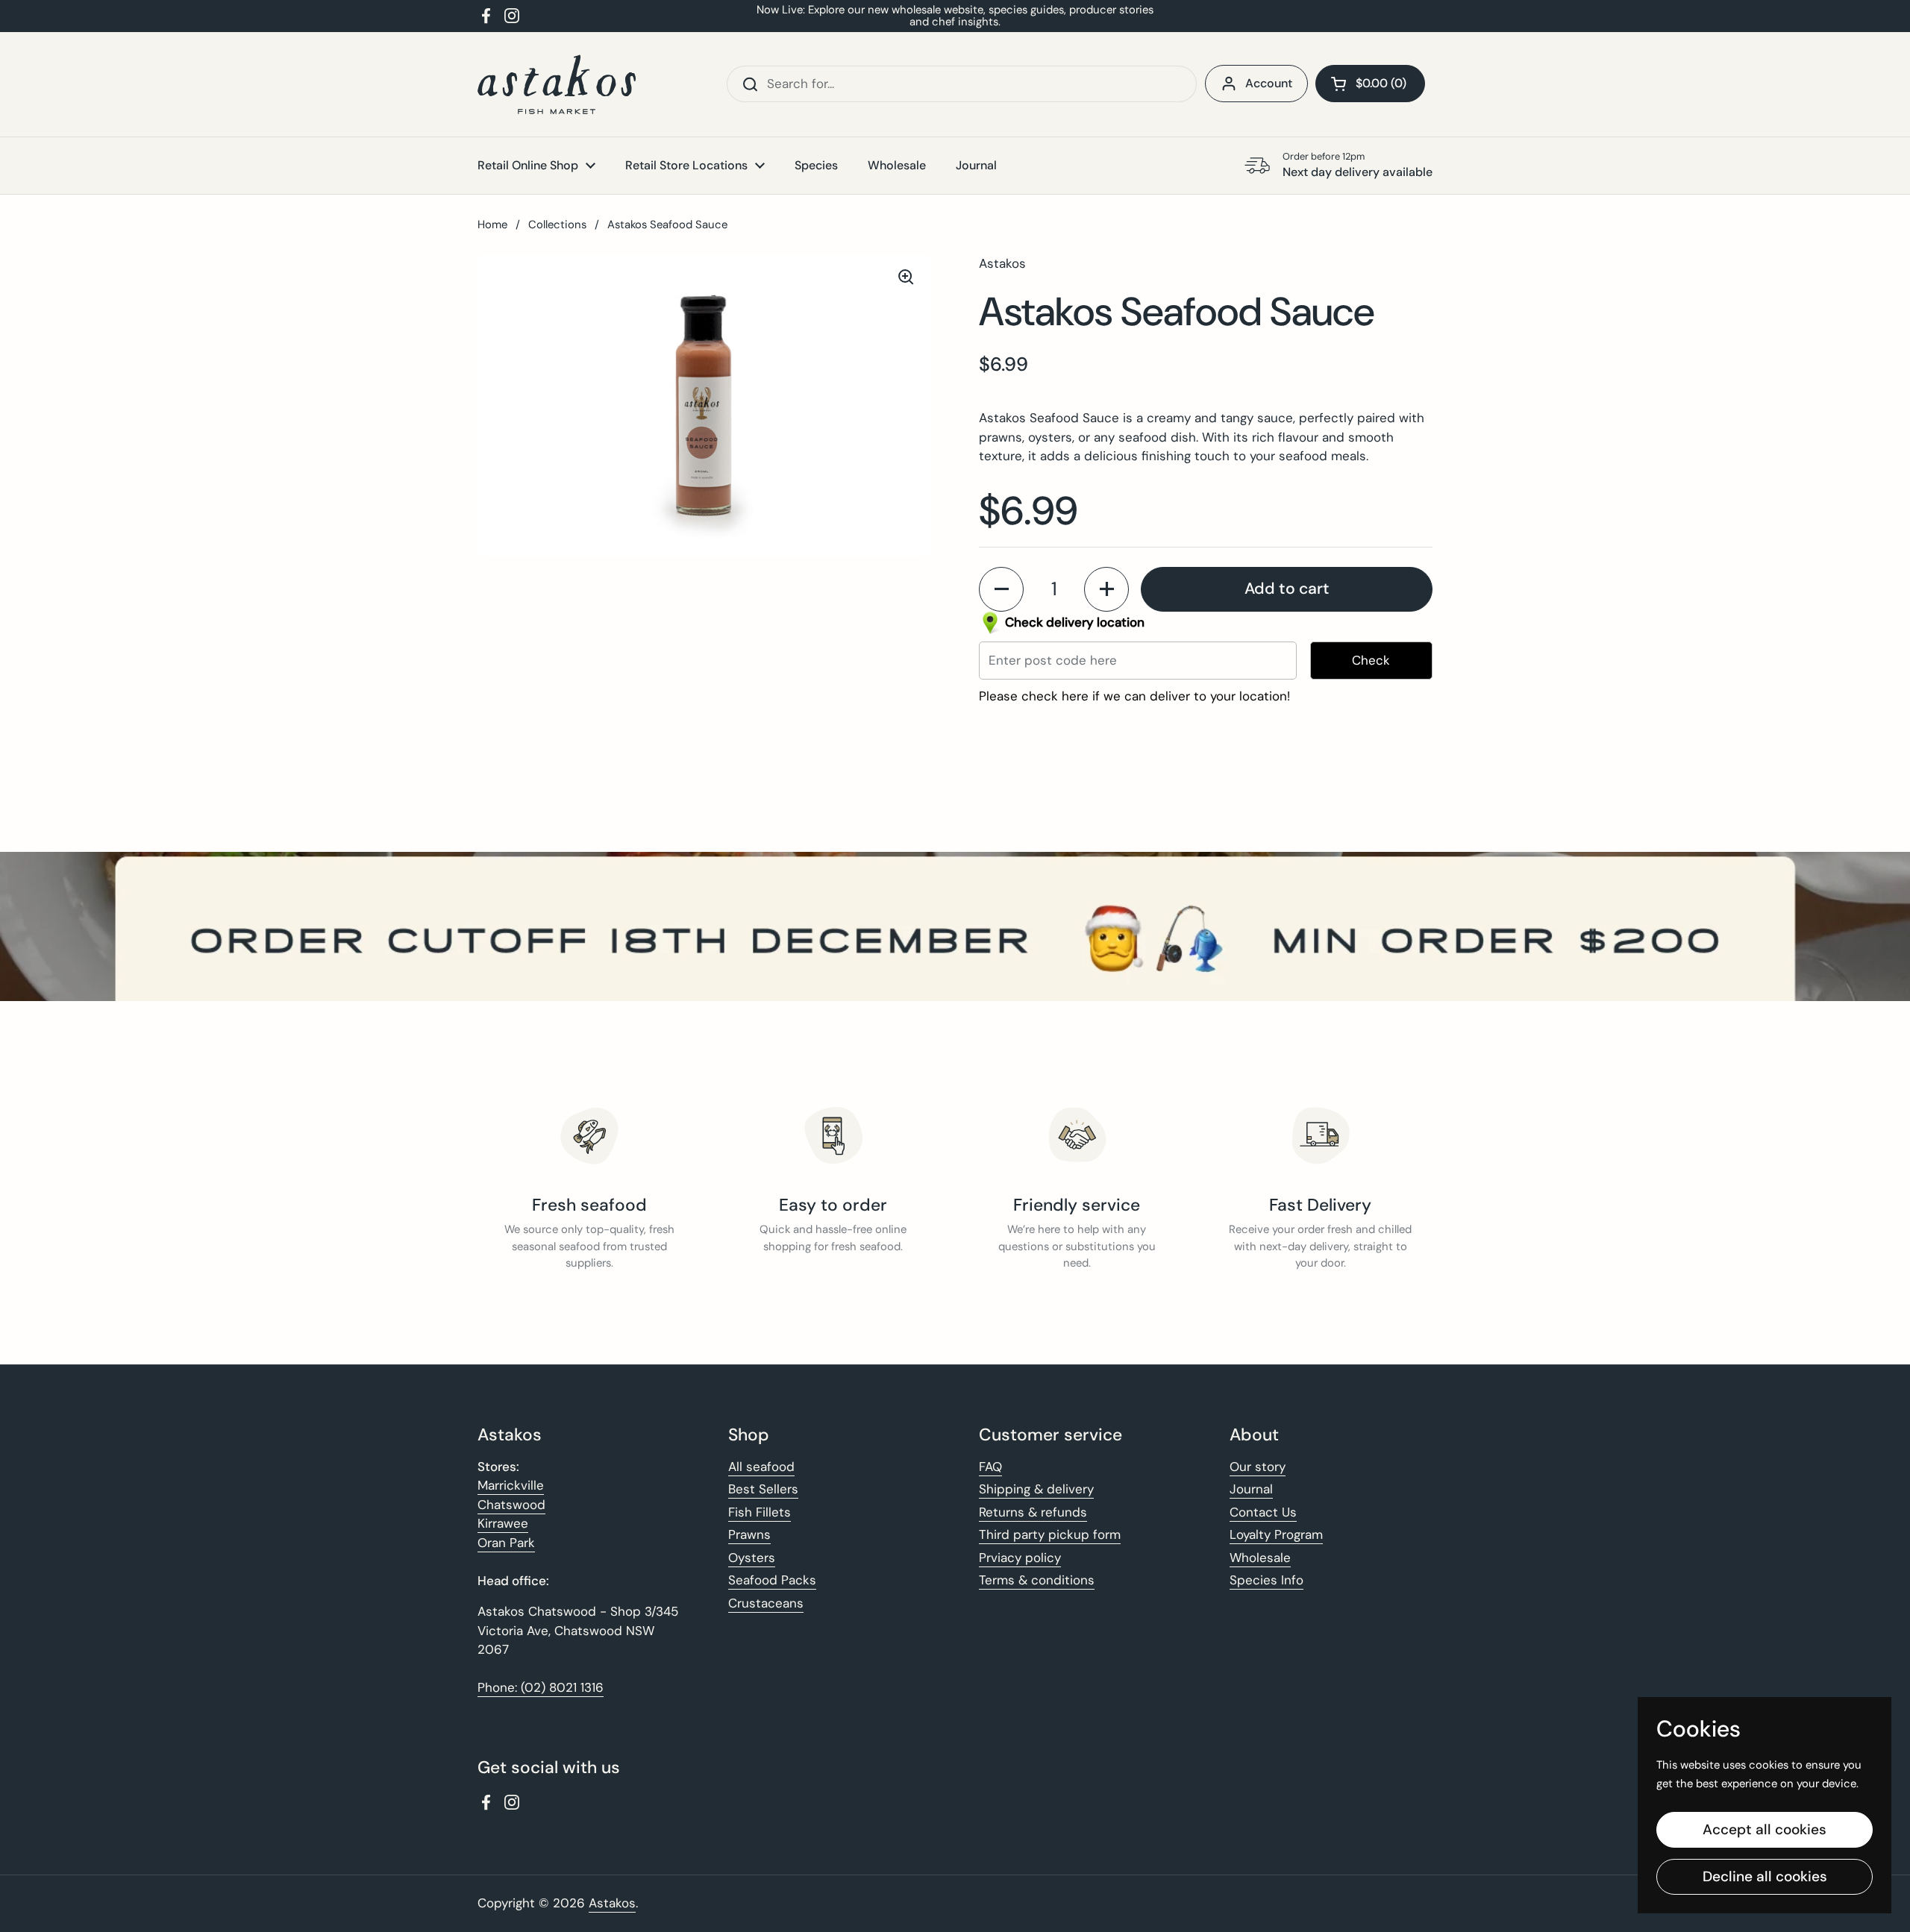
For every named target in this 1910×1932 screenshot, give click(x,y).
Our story (1258, 1467)
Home (492, 225)
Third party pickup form (1050, 1534)
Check (1371, 660)
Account (1269, 83)
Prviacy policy (1020, 1558)
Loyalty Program (1276, 1534)
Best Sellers (763, 1489)
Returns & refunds (1033, 1512)
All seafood (761, 1467)
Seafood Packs (772, 1580)
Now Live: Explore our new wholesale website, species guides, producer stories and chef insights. (955, 16)
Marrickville (511, 1485)
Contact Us (1263, 1512)
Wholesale (1260, 1558)
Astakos (612, 1903)
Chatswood (511, 1505)
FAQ (990, 1467)
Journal (1251, 1489)
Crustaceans (766, 1603)
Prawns (749, 1534)
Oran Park (506, 1543)
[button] (1370, 84)
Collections (557, 225)
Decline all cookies (1765, 1876)
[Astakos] (557, 84)
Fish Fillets (760, 1512)
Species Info (1266, 1580)
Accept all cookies (1765, 1829)
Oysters (752, 1558)
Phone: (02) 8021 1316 (541, 1687)
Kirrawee (503, 1523)
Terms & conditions (1037, 1580)
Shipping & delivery (1036, 1489)
